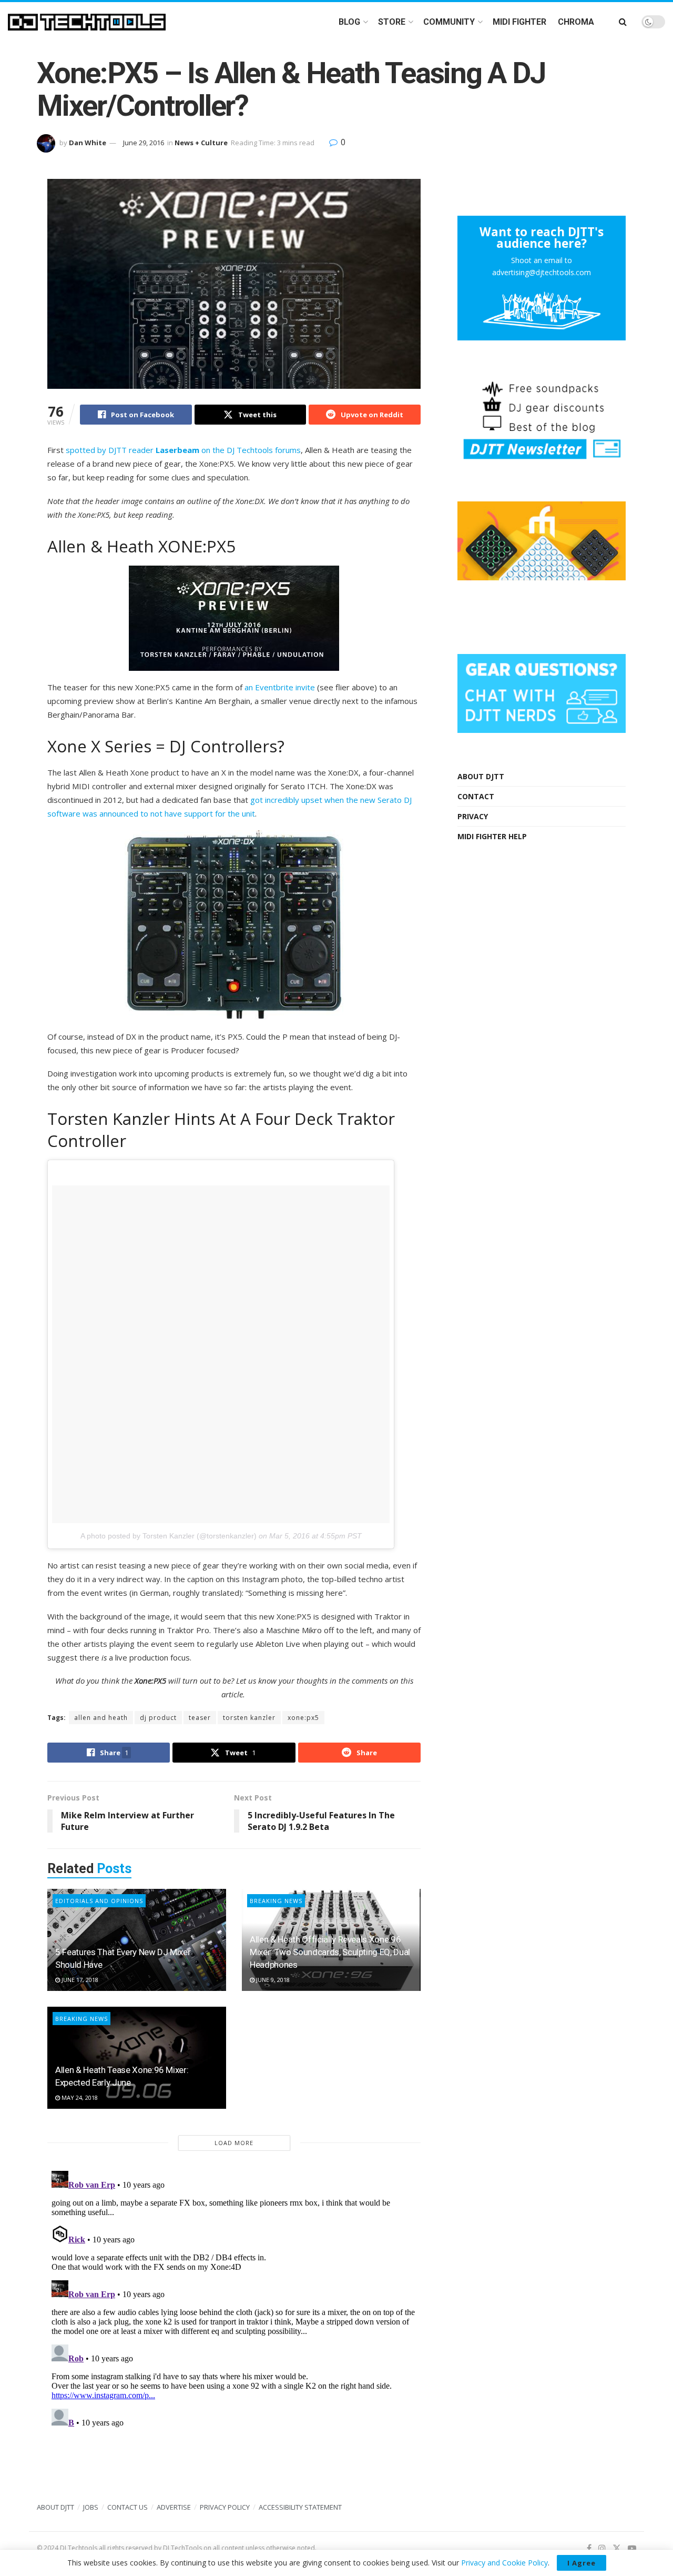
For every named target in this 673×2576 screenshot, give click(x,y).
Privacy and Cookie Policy (504, 2563)
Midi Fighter (519, 22)
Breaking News (276, 1901)
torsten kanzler (249, 1718)
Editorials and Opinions (99, 1901)
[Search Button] (623, 22)
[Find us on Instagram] (602, 2548)
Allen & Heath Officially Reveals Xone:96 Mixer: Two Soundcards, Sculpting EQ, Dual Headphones (330, 1952)
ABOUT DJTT (481, 776)
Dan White (88, 143)
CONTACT (476, 796)
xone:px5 (303, 1718)
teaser (200, 1718)
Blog (349, 22)
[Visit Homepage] (87, 22)
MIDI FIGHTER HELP (492, 836)
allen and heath (101, 1718)
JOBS (91, 2507)
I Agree (582, 2563)
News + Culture (201, 143)
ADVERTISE (174, 2507)
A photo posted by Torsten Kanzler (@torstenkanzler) (169, 1536)
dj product (158, 1718)
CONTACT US (128, 2507)
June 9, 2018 (272, 1980)
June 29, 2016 (144, 143)
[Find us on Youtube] (632, 2548)
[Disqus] (234, 2298)
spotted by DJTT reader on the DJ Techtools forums (183, 450)
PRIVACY (473, 816)
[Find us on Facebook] (589, 2548)
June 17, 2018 (79, 1980)
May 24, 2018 (79, 2097)
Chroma (576, 22)
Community (449, 22)
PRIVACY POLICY (225, 2507)
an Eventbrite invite (280, 687)
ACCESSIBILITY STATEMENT (300, 2507)
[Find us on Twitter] (617, 2548)
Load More (234, 2143)
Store (392, 22)
